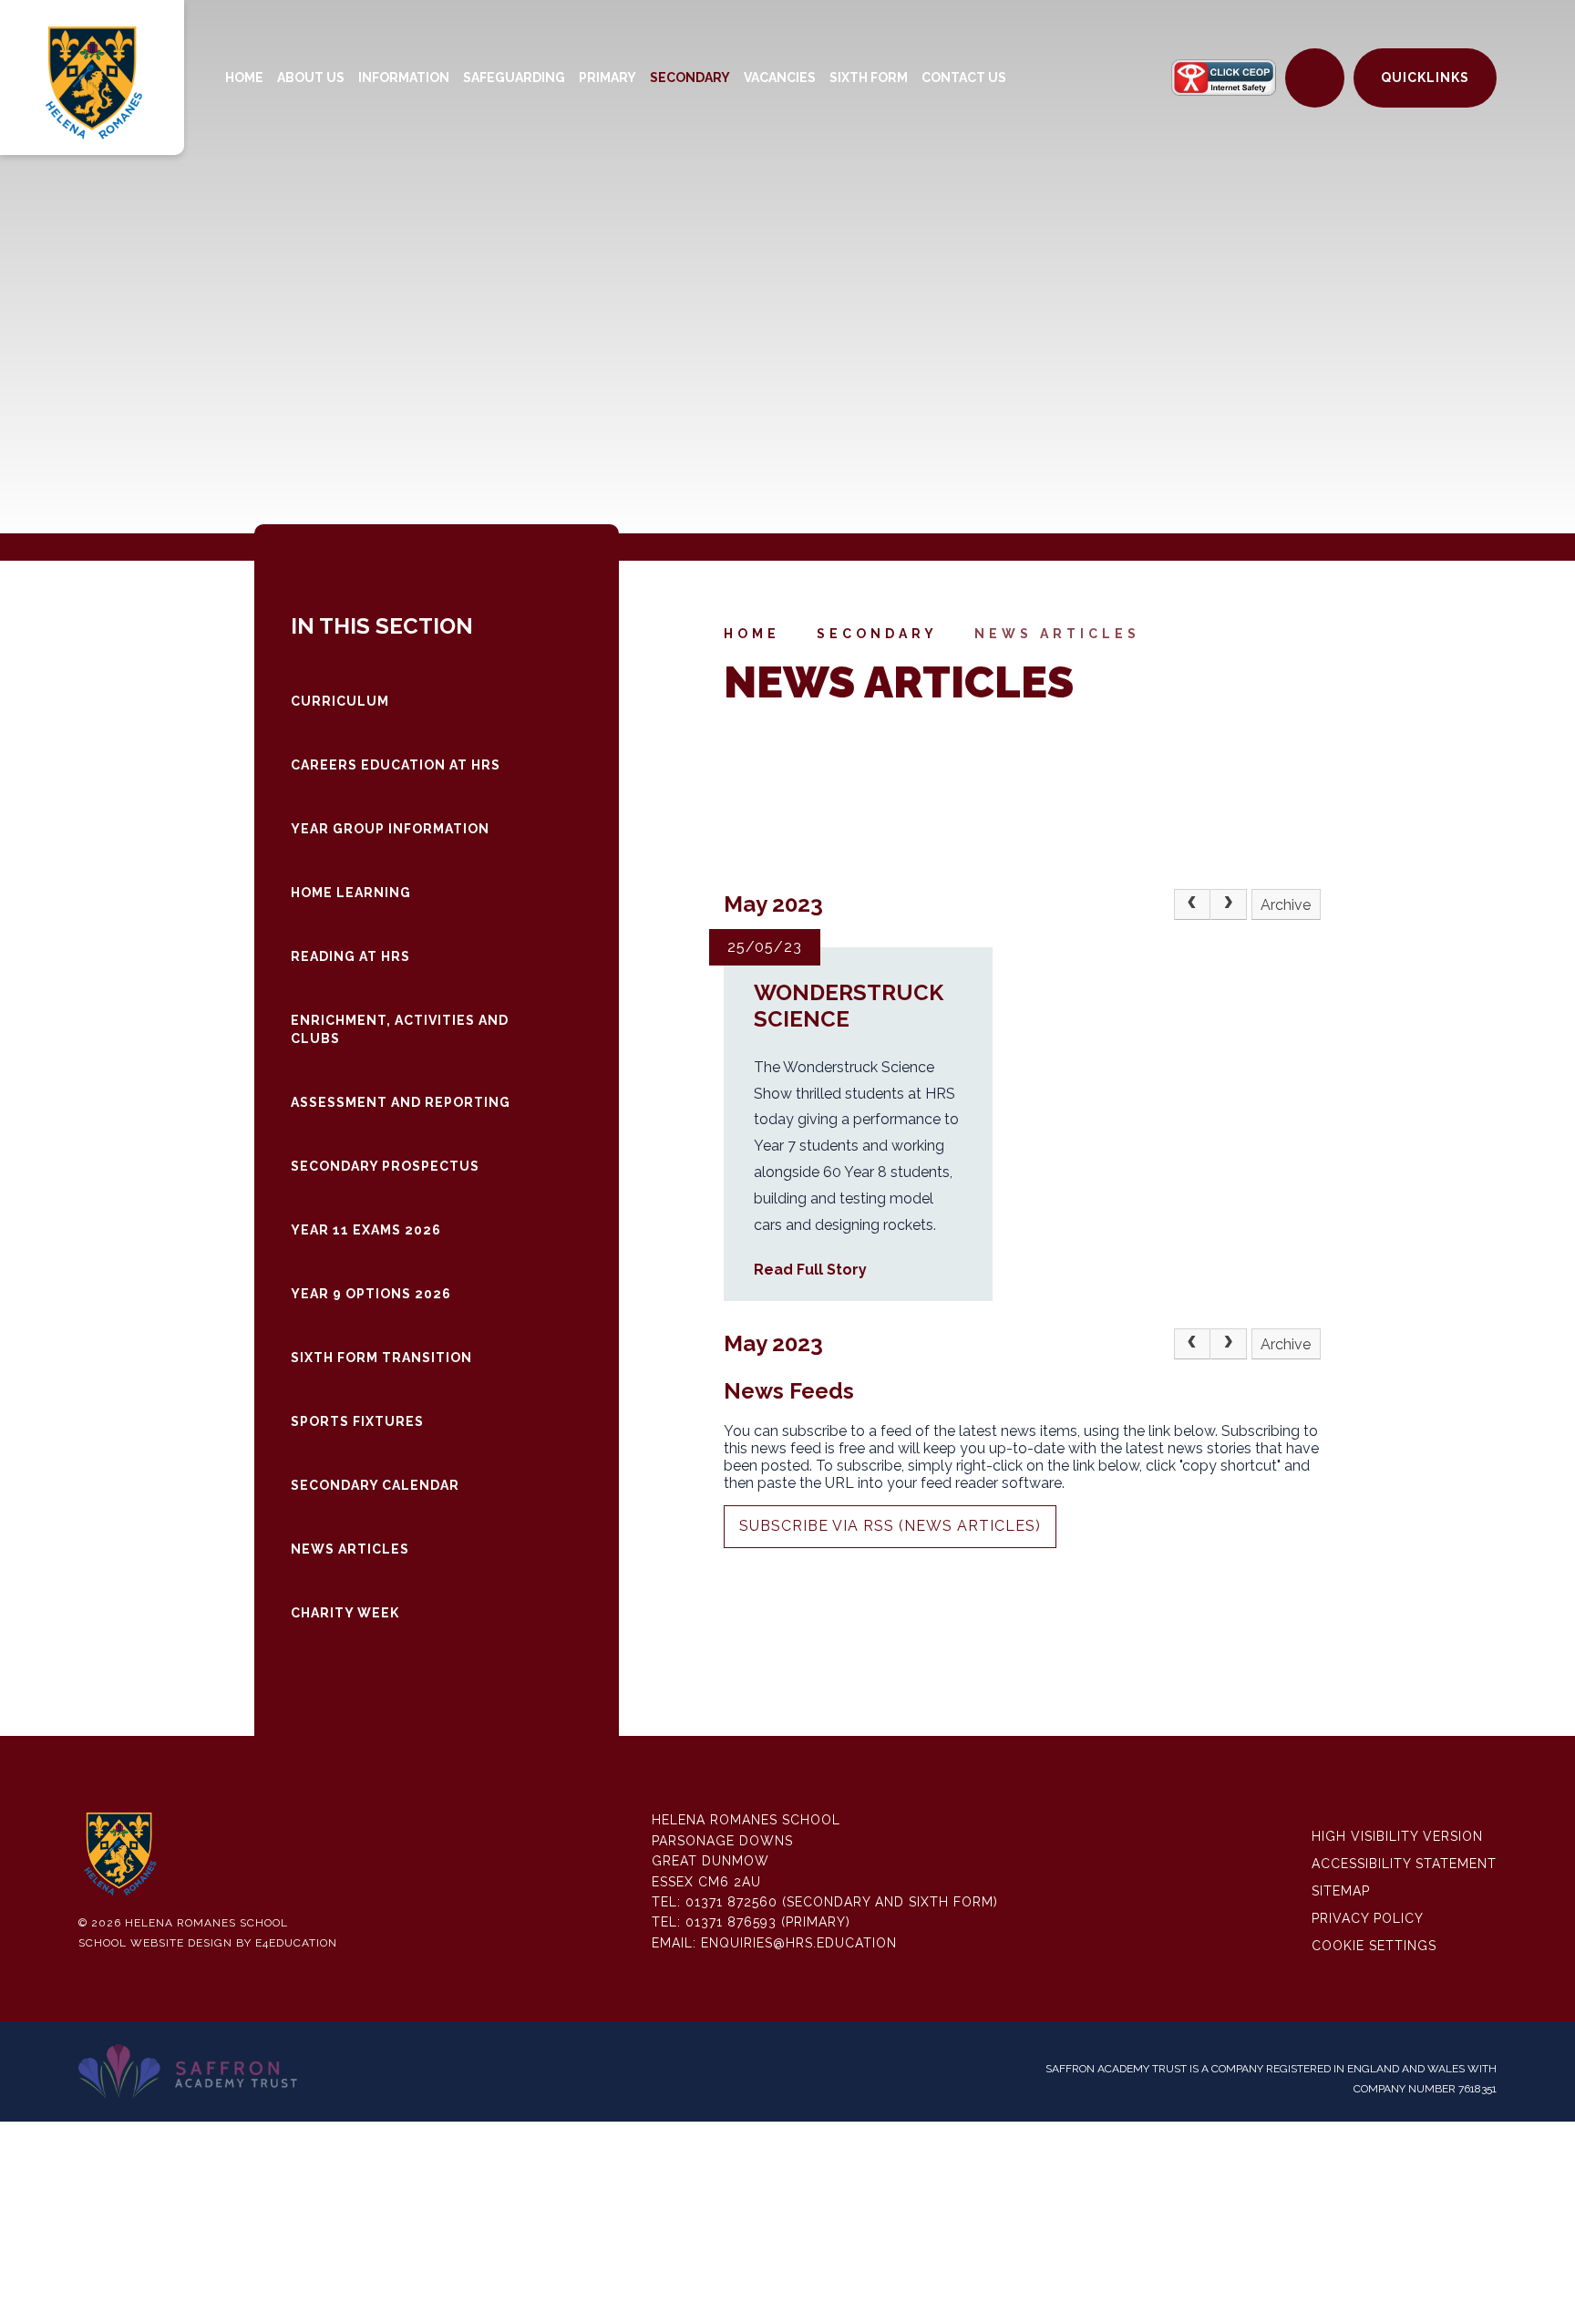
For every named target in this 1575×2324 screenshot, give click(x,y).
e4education (296, 1943)
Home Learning (351, 893)
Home (752, 634)
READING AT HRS (350, 956)
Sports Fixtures (357, 1421)
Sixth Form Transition (381, 1358)
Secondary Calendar (375, 1485)
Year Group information (390, 829)
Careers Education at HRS (396, 765)
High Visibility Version (1397, 1836)
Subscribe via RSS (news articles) (890, 1526)
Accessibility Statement (1404, 1864)
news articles (1057, 634)
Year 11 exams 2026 (366, 1230)
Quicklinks (1425, 77)
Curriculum (340, 701)
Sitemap (1341, 1891)
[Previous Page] (1192, 904)
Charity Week (345, 1613)
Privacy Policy (1368, 1918)
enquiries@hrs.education (799, 1943)
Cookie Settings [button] (1374, 1946)
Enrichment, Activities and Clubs (400, 1029)
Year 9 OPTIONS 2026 (371, 1294)
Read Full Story (810, 1270)
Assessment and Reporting (401, 1102)
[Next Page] (1229, 904)
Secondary (877, 634)
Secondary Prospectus (385, 1166)
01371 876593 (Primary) (768, 1922)
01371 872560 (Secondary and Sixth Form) (842, 1902)
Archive (1286, 905)
